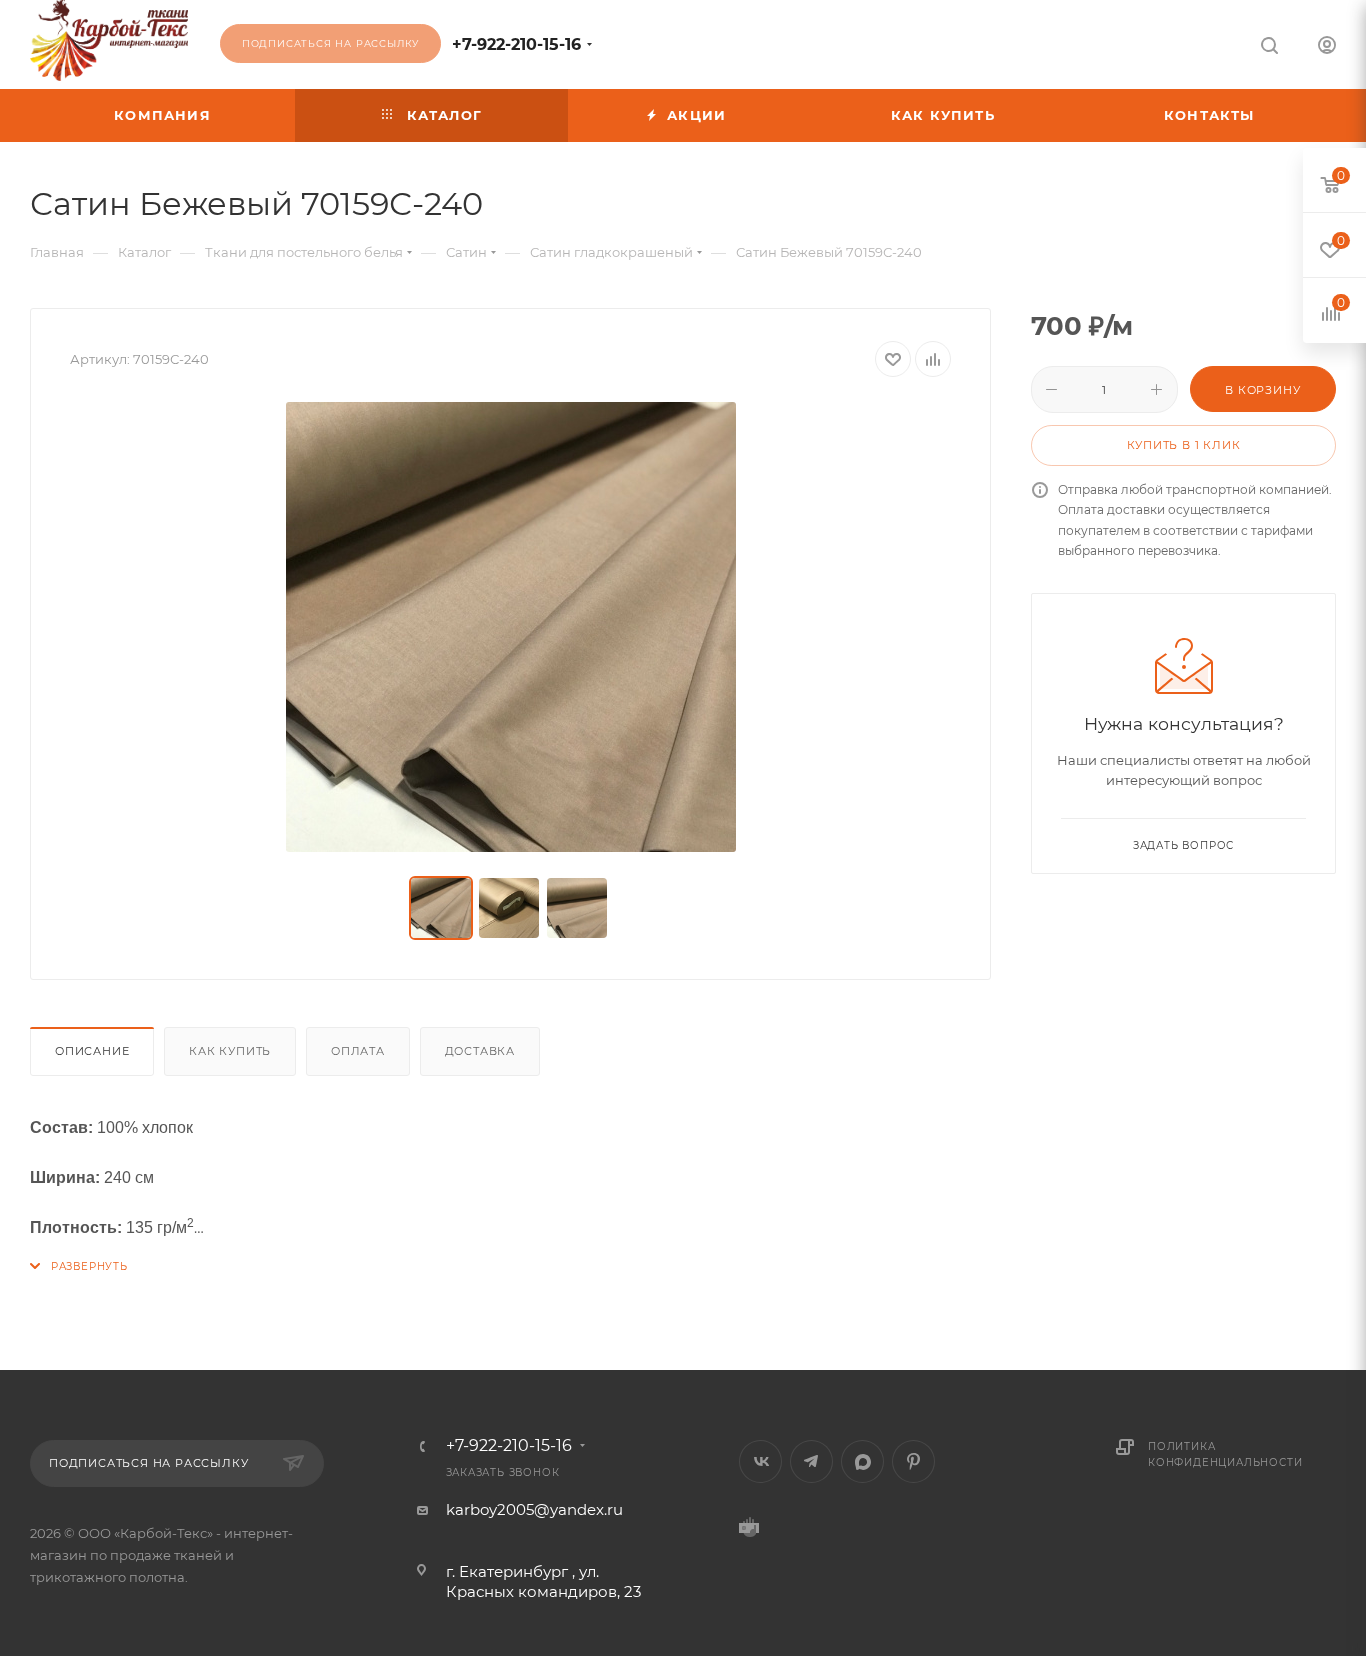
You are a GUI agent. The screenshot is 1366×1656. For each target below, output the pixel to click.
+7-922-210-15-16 (516, 44)
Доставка (480, 1051)
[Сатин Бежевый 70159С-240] (511, 627)
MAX (862, 1461)
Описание (92, 1051)
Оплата (358, 1051)
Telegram (811, 1461)
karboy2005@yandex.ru (534, 1509)
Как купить (230, 1051)
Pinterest (913, 1461)
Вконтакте (760, 1461)
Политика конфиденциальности (1225, 1454)
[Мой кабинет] (1327, 47)
